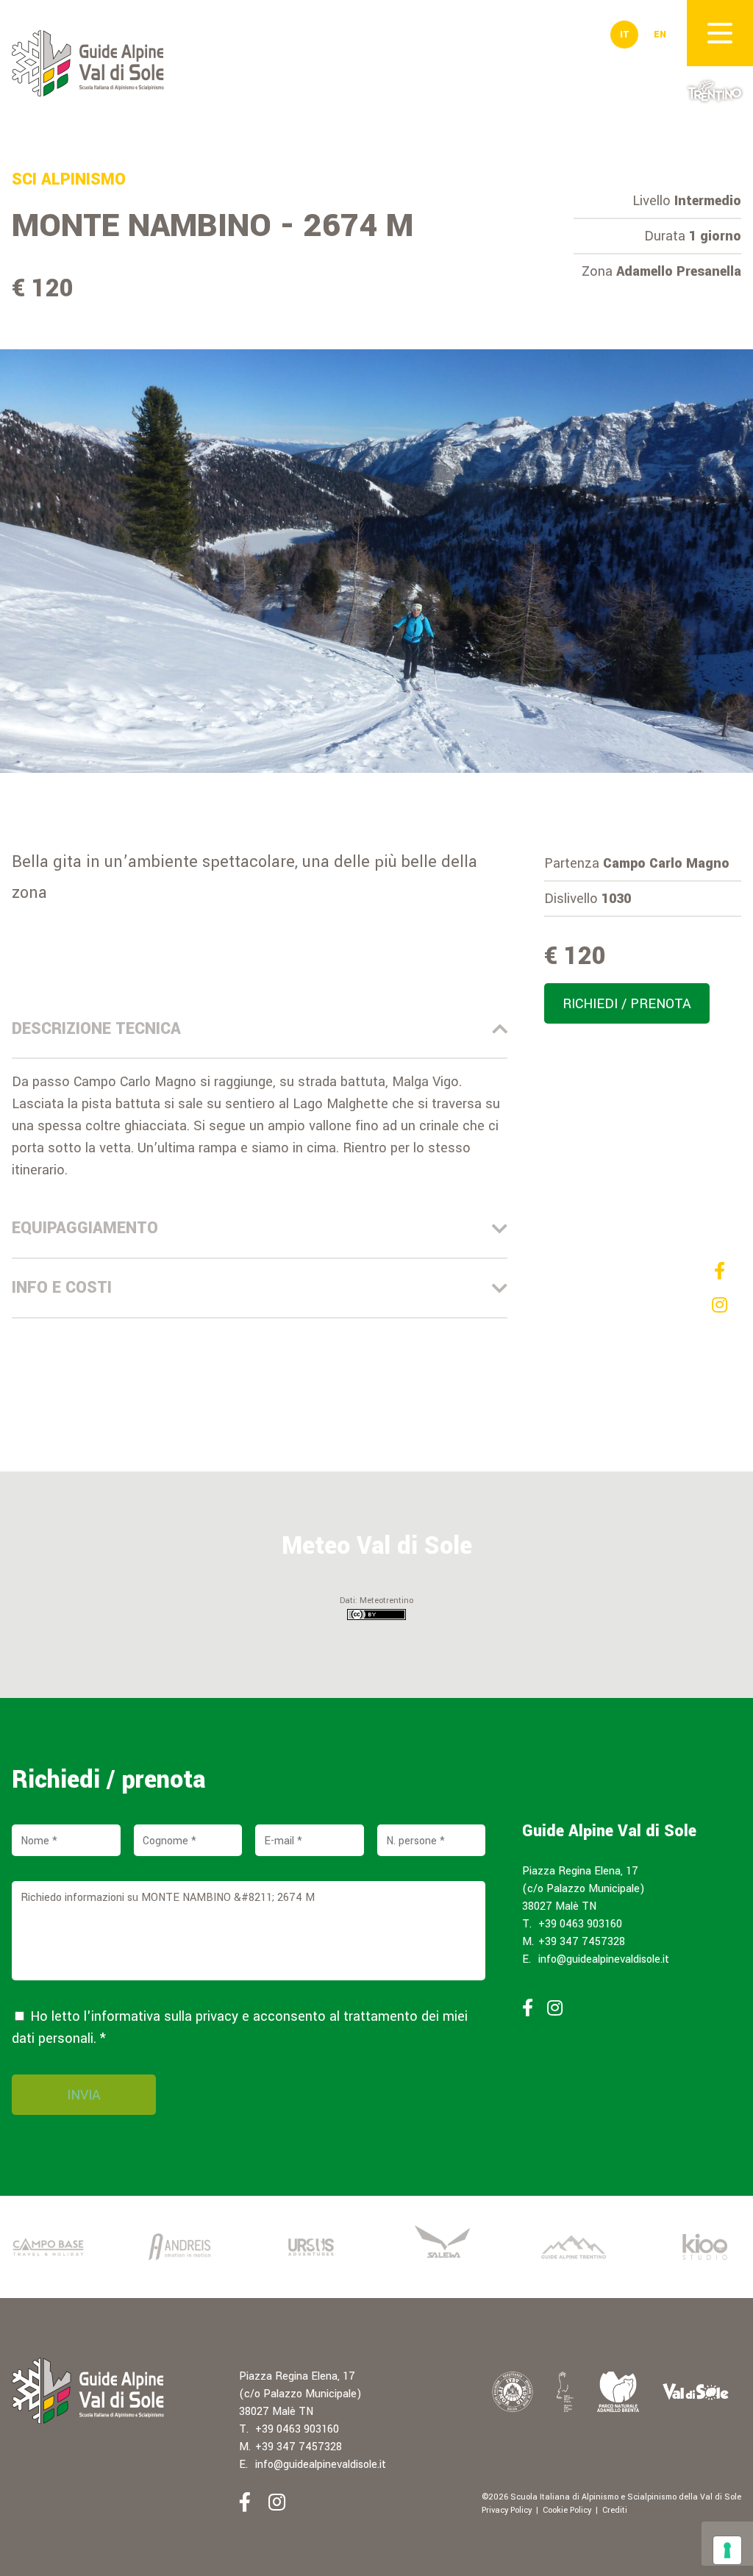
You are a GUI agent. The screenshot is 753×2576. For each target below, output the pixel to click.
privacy (217, 2016)
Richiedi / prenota (627, 1004)
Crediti (615, 2510)
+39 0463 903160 (580, 1924)
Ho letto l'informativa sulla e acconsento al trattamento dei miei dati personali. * (240, 2027)
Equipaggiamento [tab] (85, 1228)
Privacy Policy (507, 2510)
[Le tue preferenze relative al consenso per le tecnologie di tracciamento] (727, 2550)
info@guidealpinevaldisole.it (604, 1959)
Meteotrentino (386, 1601)
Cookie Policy (567, 2510)
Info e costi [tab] (62, 1288)
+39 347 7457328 (582, 1942)
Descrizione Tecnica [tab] (96, 1029)
